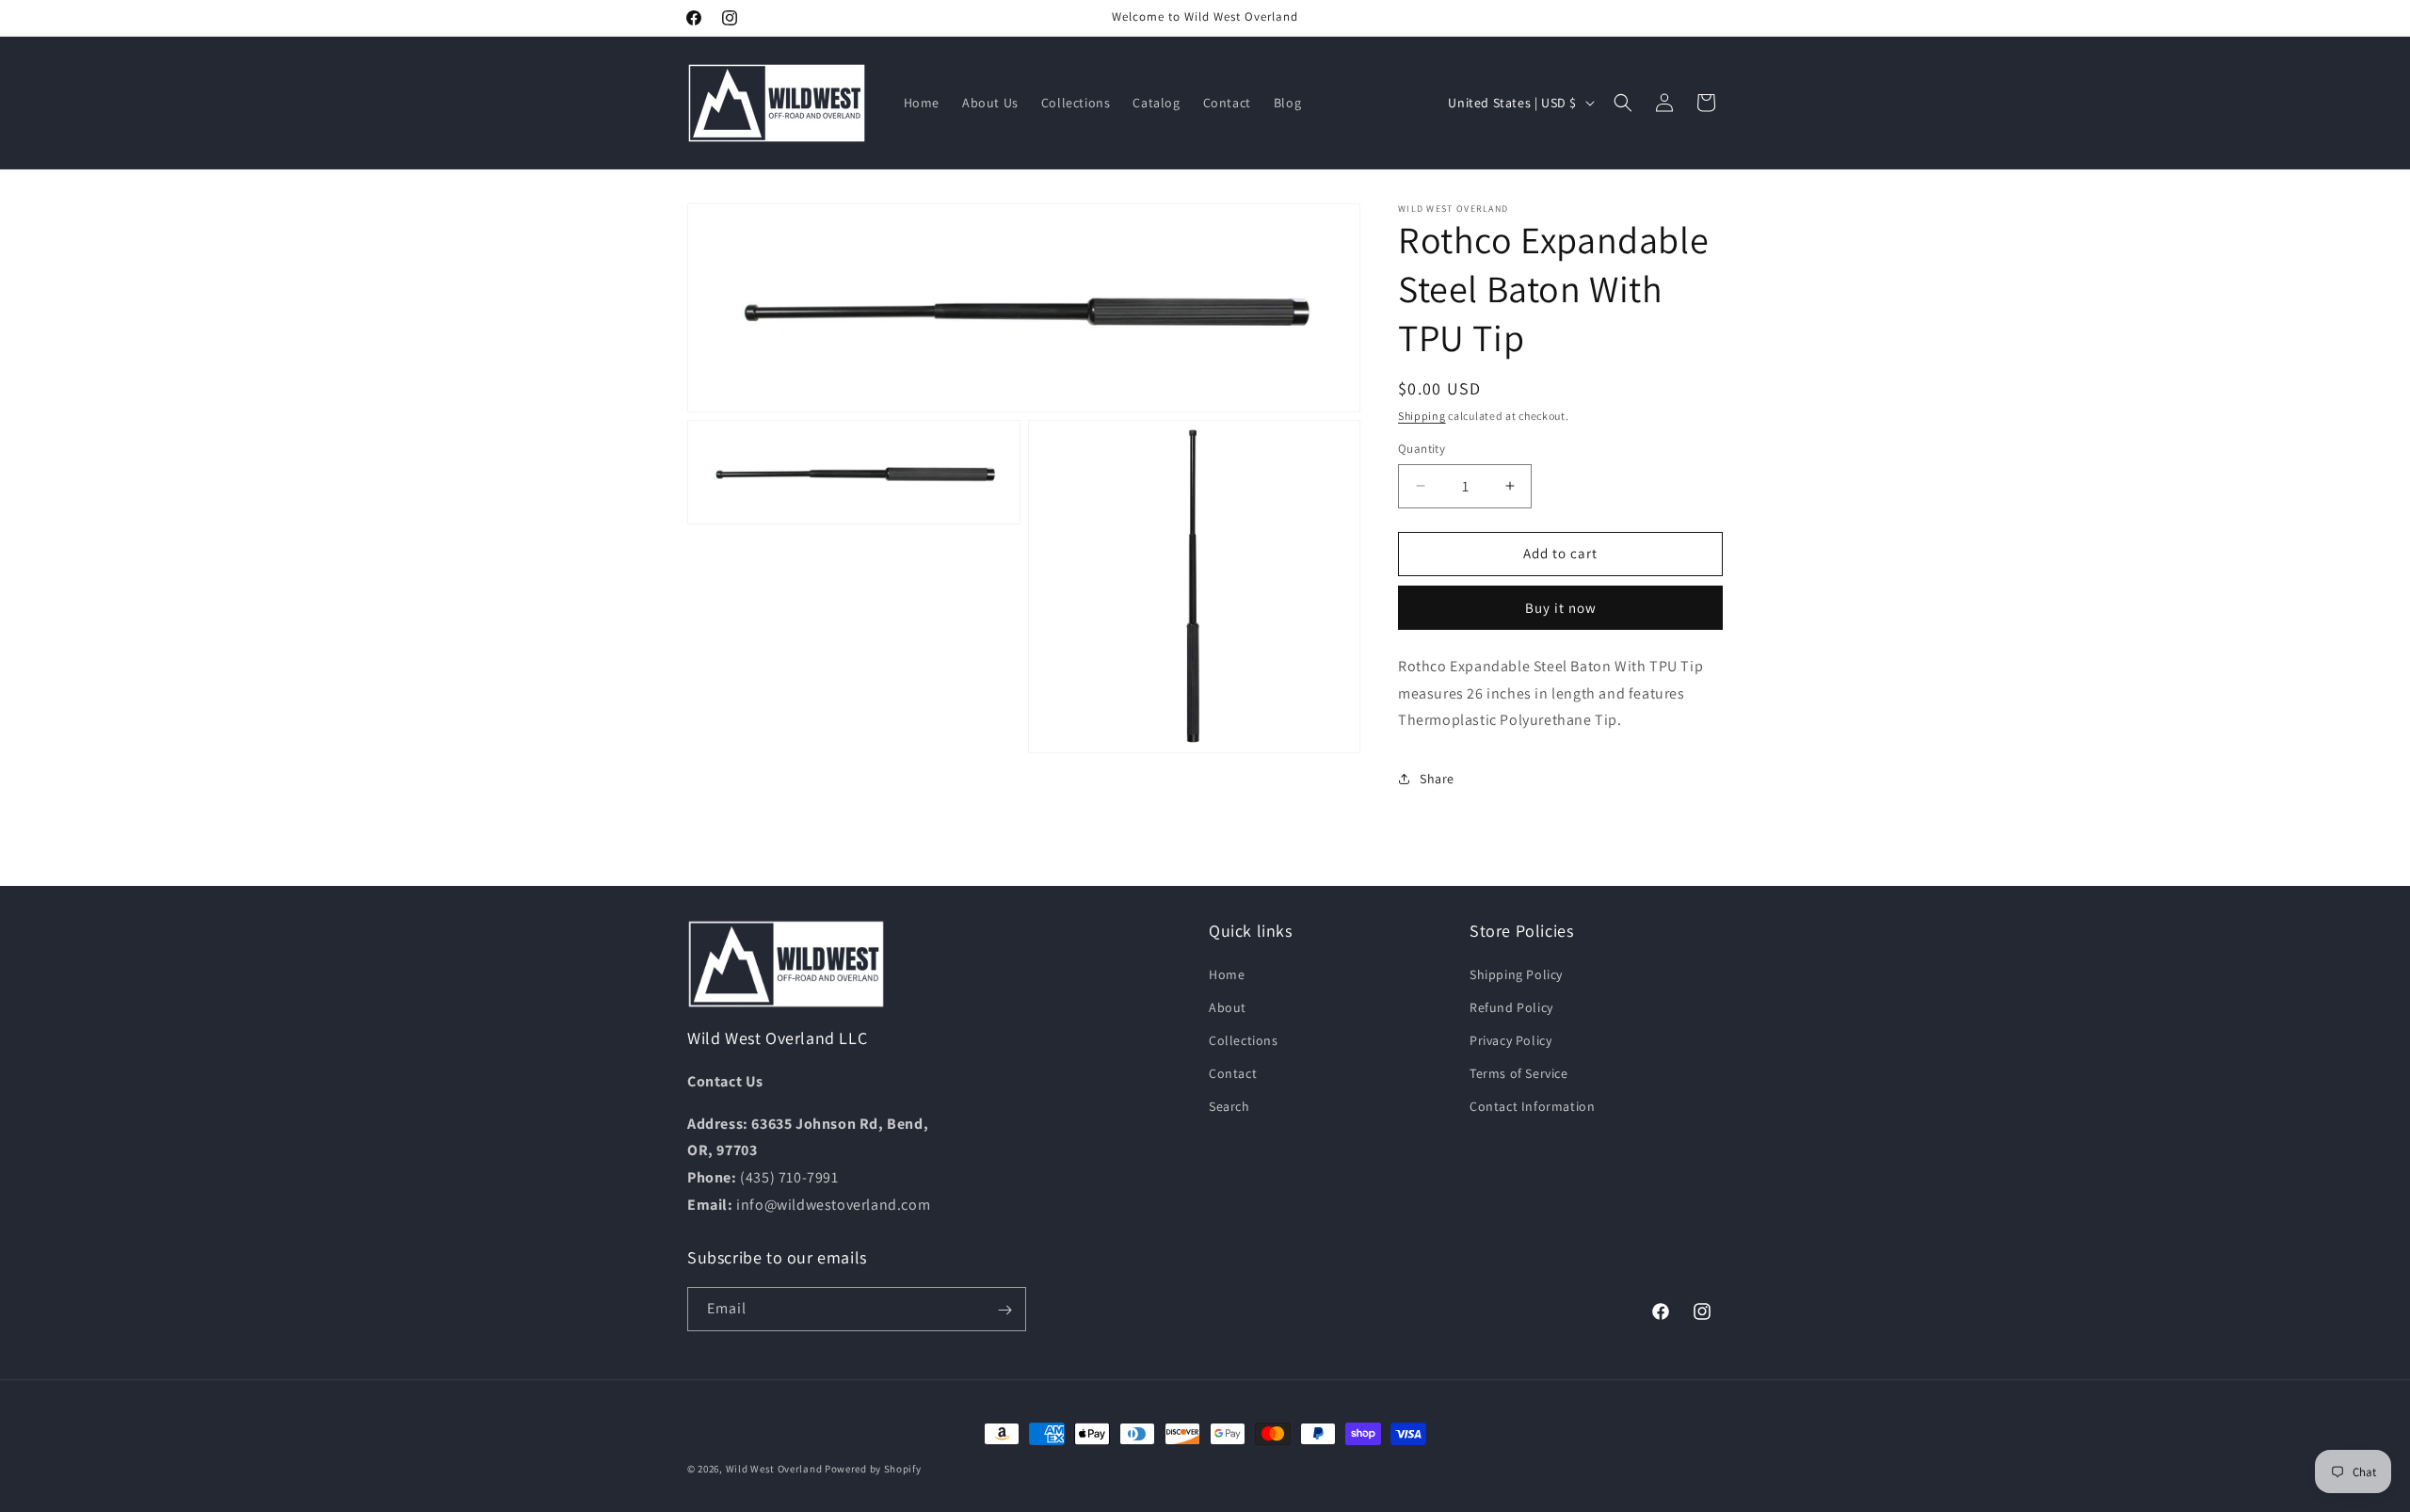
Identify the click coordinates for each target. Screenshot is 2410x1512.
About (1228, 1006)
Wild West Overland (774, 1469)
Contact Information (1532, 1106)
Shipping (1422, 416)
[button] (1623, 103)
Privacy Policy (1510, 1040)
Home (1227, 973)
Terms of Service (1519, 1073)
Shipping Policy (1516, 973)
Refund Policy (1511, 1006)
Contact (1233, 1073)
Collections (1244, 1040)
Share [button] (1437, 779)
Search (1229, 1106)
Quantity (1422, 449)
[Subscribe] (1004, 1310)
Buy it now (1561, 608)
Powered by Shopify (873, 1469)
